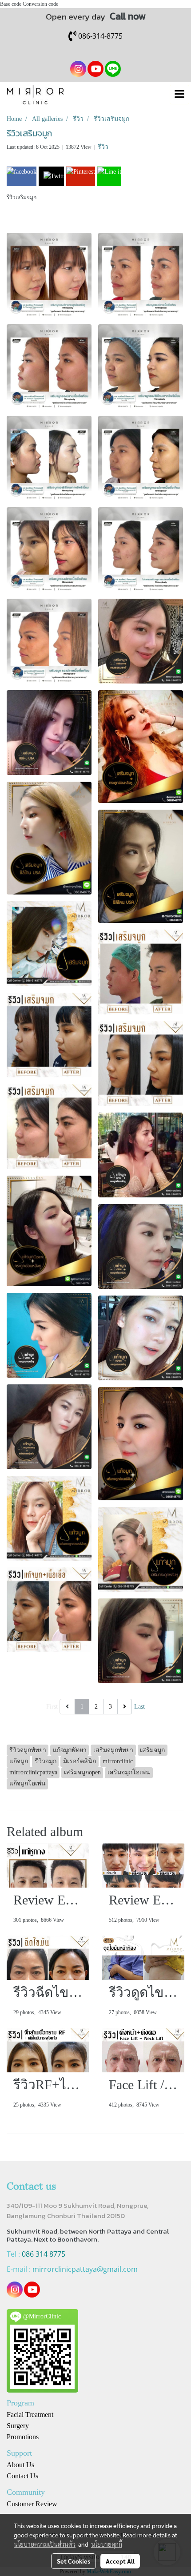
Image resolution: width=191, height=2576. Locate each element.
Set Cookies (74, 2561)
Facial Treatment (30, 2415)
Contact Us (22, 2476)
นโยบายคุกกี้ (107, 2544)
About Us (20, 2465)
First (52, 1707)
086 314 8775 (44, 2254)
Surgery (18, 2426)
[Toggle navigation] (179, 95)
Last (139, 1707)
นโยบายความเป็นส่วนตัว (45, 2544)
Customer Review (32, 2504)
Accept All (120, 2561)
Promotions (23, 2437)
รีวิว (103, 147)
